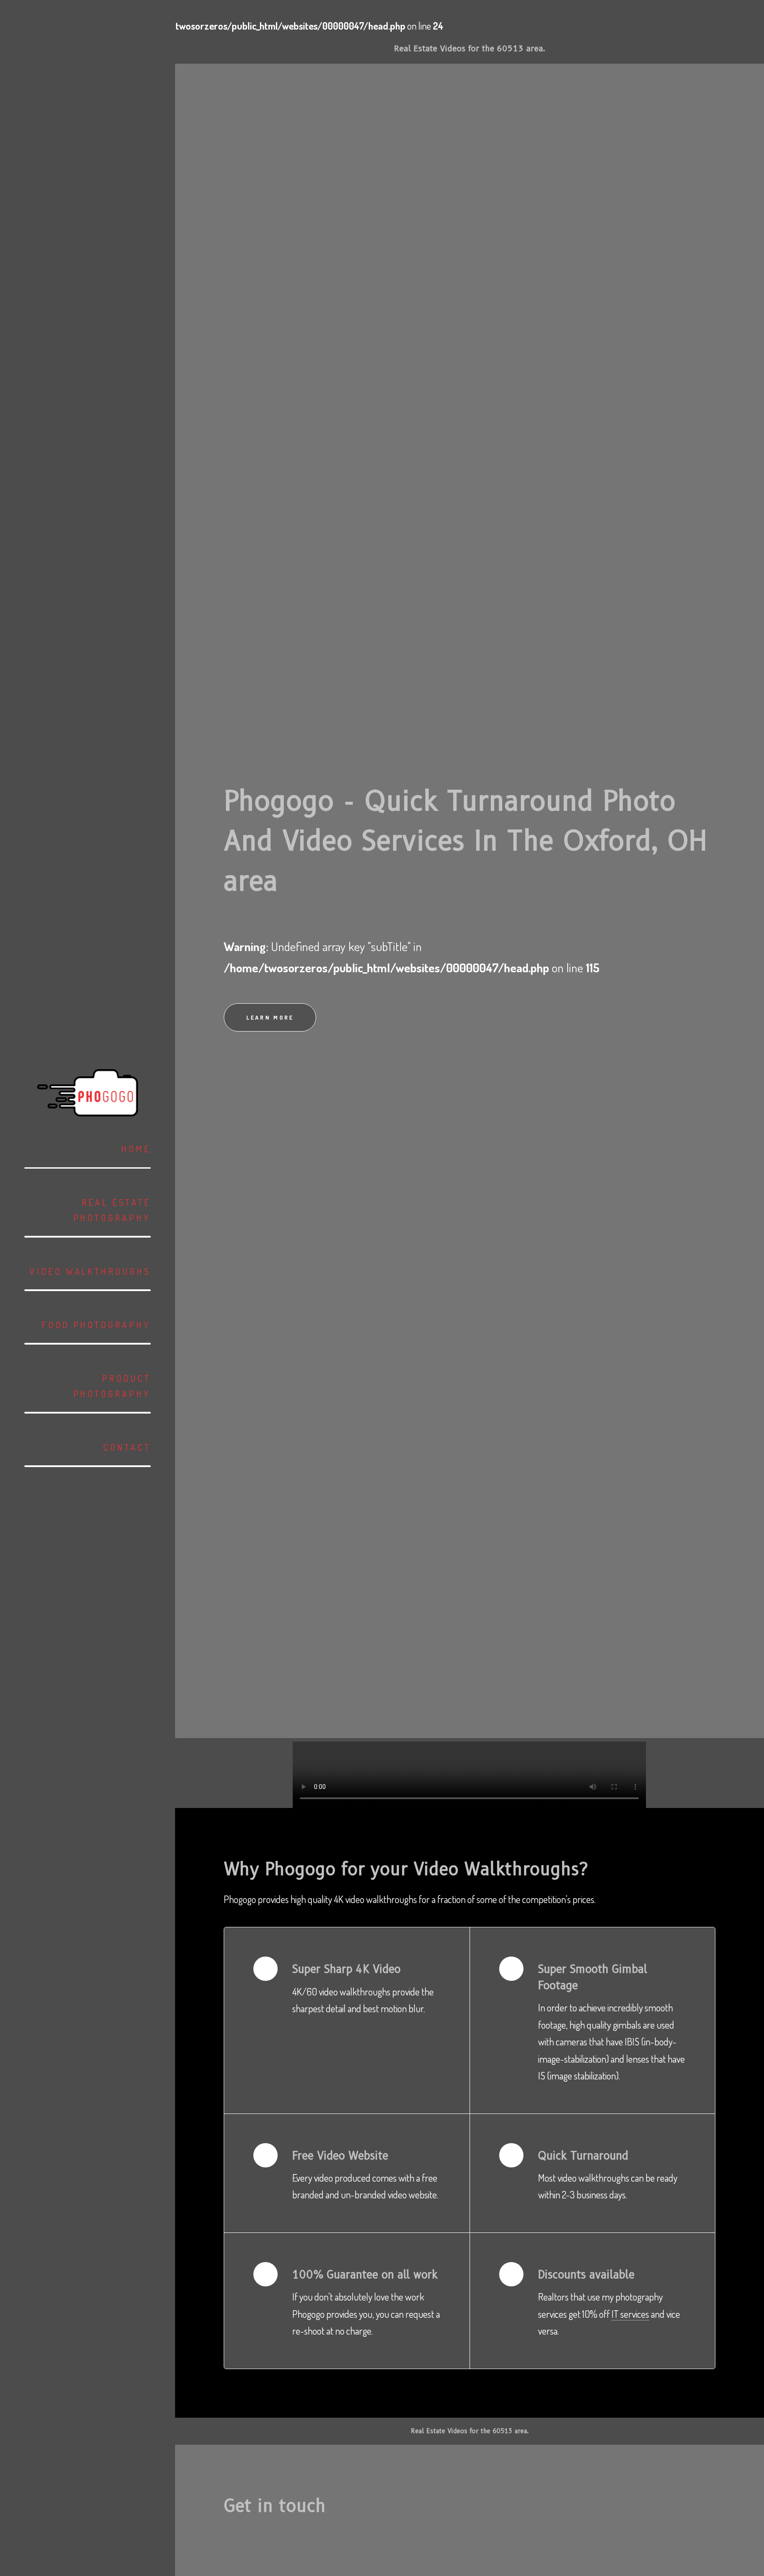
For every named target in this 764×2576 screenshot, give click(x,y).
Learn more (270, 1017)
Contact (127, 1447)
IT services (630, 2314)
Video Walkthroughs (90, 1271)
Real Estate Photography (112, 1210)
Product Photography (112, 1386)
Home (136, 1149)
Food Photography (96, 1325)
